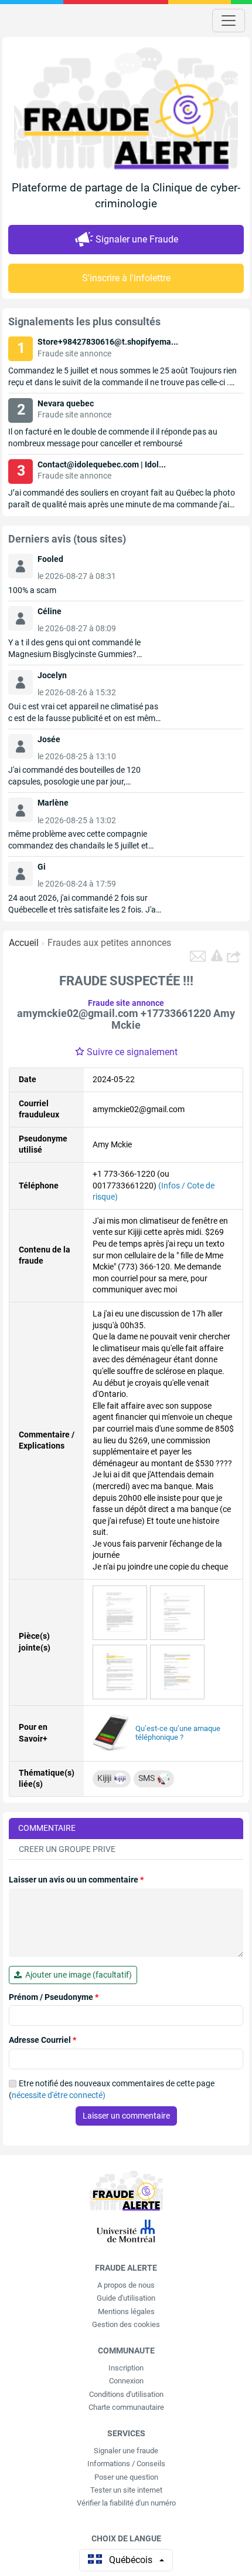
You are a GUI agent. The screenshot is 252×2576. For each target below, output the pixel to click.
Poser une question (126, 2477)
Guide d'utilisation (126, 2298)
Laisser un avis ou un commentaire (76, 1880)
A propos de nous (126, 2285)
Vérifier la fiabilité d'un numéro (126, 2503)
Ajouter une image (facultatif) (77, 1975)
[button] (235, 956)
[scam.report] (217, 955)
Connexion (126, 2381)
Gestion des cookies (126, 2324)
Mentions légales (126, 2311)
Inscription (126, 2368)
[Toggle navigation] (229, 21)
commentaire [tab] (47, 1828)
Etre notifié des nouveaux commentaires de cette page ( (112, 2089)
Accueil (24, 943)
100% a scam (32, 590)
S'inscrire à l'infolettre (126, 278)
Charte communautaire (126, 2407)
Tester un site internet (126, 2490)
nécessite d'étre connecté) (59, 2095)
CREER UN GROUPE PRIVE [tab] (67, 1849)
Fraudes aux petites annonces (109, 943)
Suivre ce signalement (132, 1052)
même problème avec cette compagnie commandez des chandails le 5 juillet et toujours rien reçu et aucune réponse (78, 846)
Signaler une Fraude (137, 239)
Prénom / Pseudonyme (54, 1997)
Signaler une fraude (126, 2451)
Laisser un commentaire (126, 2116)
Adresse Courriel (42, 2040)
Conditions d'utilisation (126, 2394)
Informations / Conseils (126, 2464)
